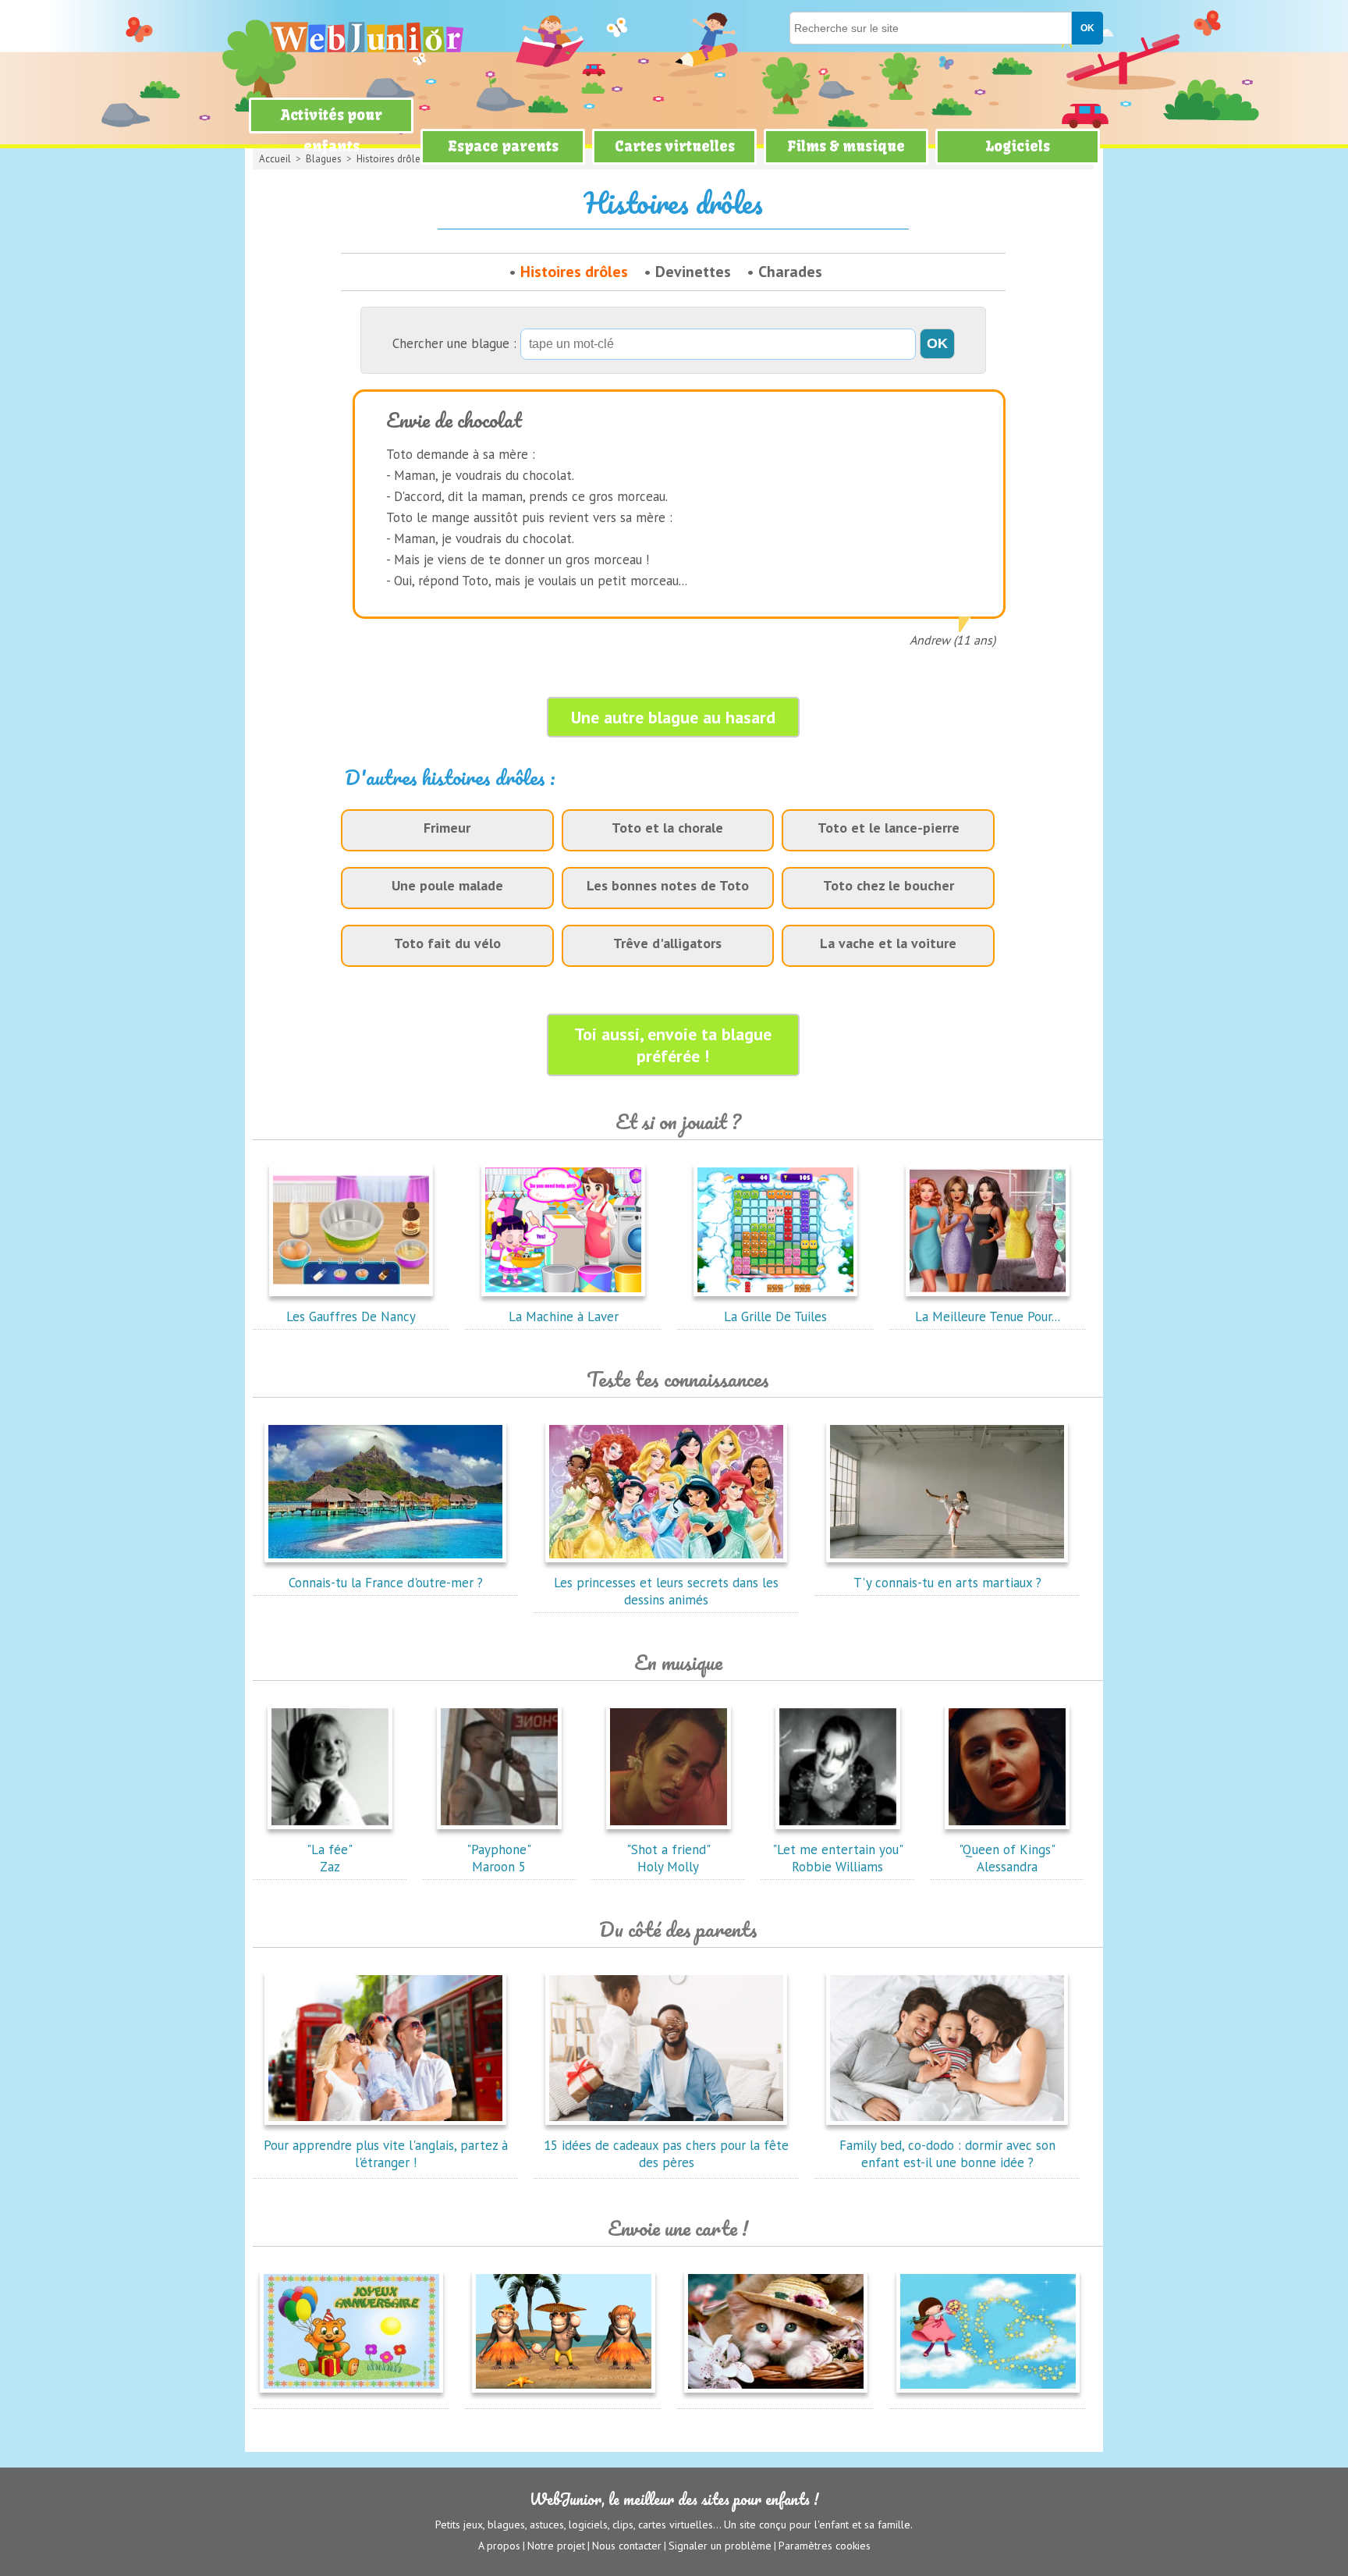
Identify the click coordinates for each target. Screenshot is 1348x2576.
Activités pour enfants (332, 131)
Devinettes (693, 272)
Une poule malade (447, 885)
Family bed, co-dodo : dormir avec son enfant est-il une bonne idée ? (947, 2154)
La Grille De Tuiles (775, 1316)
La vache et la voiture (888, 943)
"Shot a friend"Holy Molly (669, 1858)
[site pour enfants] (366, 37)
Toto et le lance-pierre (889, 828)
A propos (499, 2546)
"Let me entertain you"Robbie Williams (838, 1858)
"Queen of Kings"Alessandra (1007, 1858)
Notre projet (556, 2546)
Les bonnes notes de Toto (668, 885)
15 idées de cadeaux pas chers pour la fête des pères (666, 2154)
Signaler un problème (720, 2546)
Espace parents (503, 146)
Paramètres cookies (825, 2546)
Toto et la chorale (667, 828)
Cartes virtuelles (675, 146)
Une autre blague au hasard (673, 717)
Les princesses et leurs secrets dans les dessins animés (666, 1591)
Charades (790, 272)
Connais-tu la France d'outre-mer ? (386, 1583)
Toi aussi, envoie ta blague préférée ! (673, 1045)
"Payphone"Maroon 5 (499, 1858)
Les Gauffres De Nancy (351, 1316)
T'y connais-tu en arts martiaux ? (947, 1583)
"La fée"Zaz (330, 1858)
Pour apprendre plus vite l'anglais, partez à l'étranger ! (386, 2154)
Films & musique (846, 146)
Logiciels (1018, 146)
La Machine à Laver (564, 1316)
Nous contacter (627, 2546)
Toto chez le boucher (889, 885)
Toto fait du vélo (447, 943)
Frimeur (447, 828)
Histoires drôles (574, 272)
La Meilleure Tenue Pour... (988, 1316)
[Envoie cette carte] (351, 2396)
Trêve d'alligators (667, 943)
